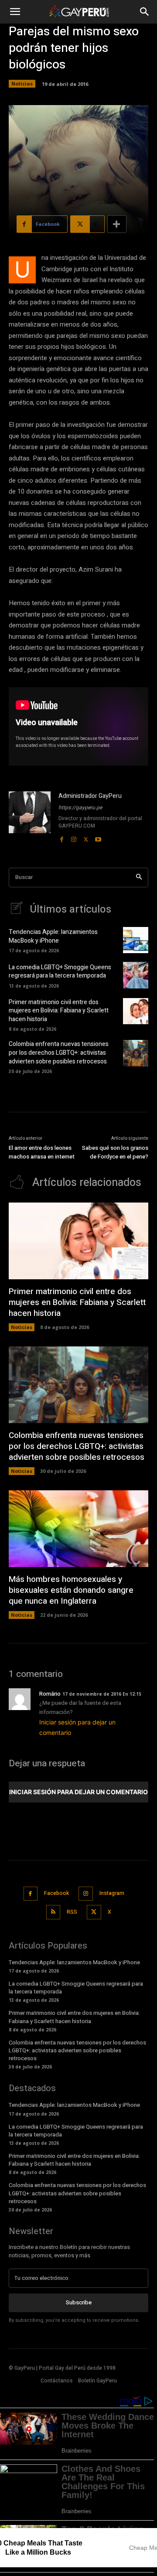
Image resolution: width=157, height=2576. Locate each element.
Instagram (112, 1893)
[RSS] (53, 1912)
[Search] (139, 877)
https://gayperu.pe (80, 808)
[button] (15, 12)
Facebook (56, 1893)
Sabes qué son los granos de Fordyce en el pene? (115, 1152)
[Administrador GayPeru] (30, 818)
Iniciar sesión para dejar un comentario (78, 1792)
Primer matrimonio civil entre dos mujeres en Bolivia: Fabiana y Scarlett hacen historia (59, 1011)
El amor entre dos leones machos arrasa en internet (42, 1152)
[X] (86, 838)
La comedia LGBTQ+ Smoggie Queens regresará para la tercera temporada (60, 972)
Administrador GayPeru (90, 796)
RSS (72, 1912)
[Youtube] (98, 838)
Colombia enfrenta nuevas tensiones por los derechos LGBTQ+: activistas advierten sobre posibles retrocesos (59, 1053)
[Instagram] (74, 838)
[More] (117, 224)
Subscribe (79, 2302)
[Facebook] (61, 838)
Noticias (22, 83)
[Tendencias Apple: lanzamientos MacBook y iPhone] (136, 940)
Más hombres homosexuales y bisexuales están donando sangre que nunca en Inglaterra (71, 1590)
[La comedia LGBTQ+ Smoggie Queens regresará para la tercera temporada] (136, 975)
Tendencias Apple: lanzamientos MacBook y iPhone (53, 936)
